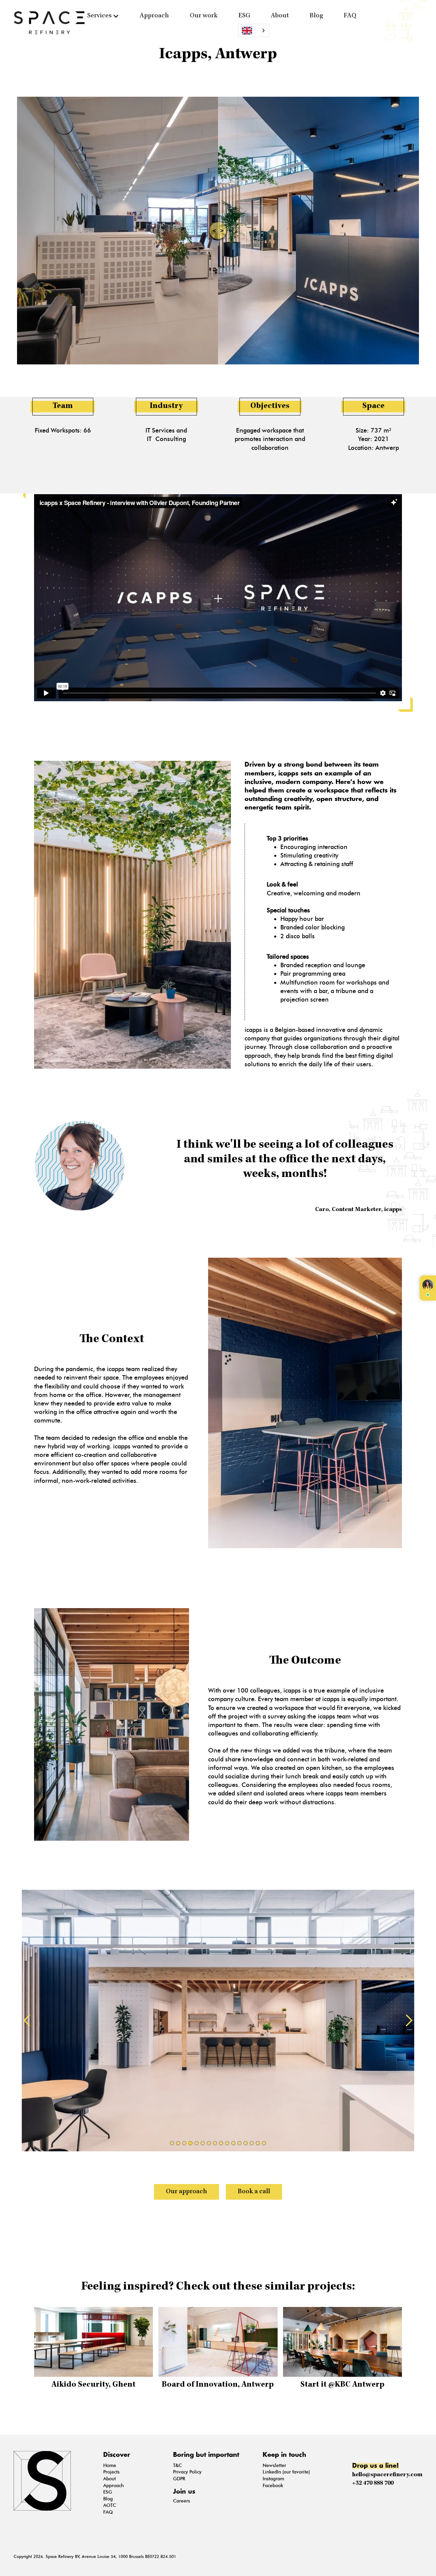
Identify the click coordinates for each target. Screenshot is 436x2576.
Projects (111, 2472)
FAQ (350, 16)
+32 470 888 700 (373, 2483)
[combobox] (254, 30)
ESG (244, 16)
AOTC (110, 2505)
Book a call (254, 2192)
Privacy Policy (187, 2472)
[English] (254, 30)
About (280, 16)
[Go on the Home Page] (53, 2481)
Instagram (273, 2479)
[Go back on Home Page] (49, 23)
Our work (204, 16)
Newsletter (274, 2465)
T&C (177, 2465)
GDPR (179, 2479)
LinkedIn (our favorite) (286, 2472)
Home (110, 2465)
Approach (154, 16)
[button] (103, 16)
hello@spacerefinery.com (387, 2475)
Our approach (186, 2192)
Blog (316, 16)
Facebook (273, 2486)
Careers (182, 2501)
